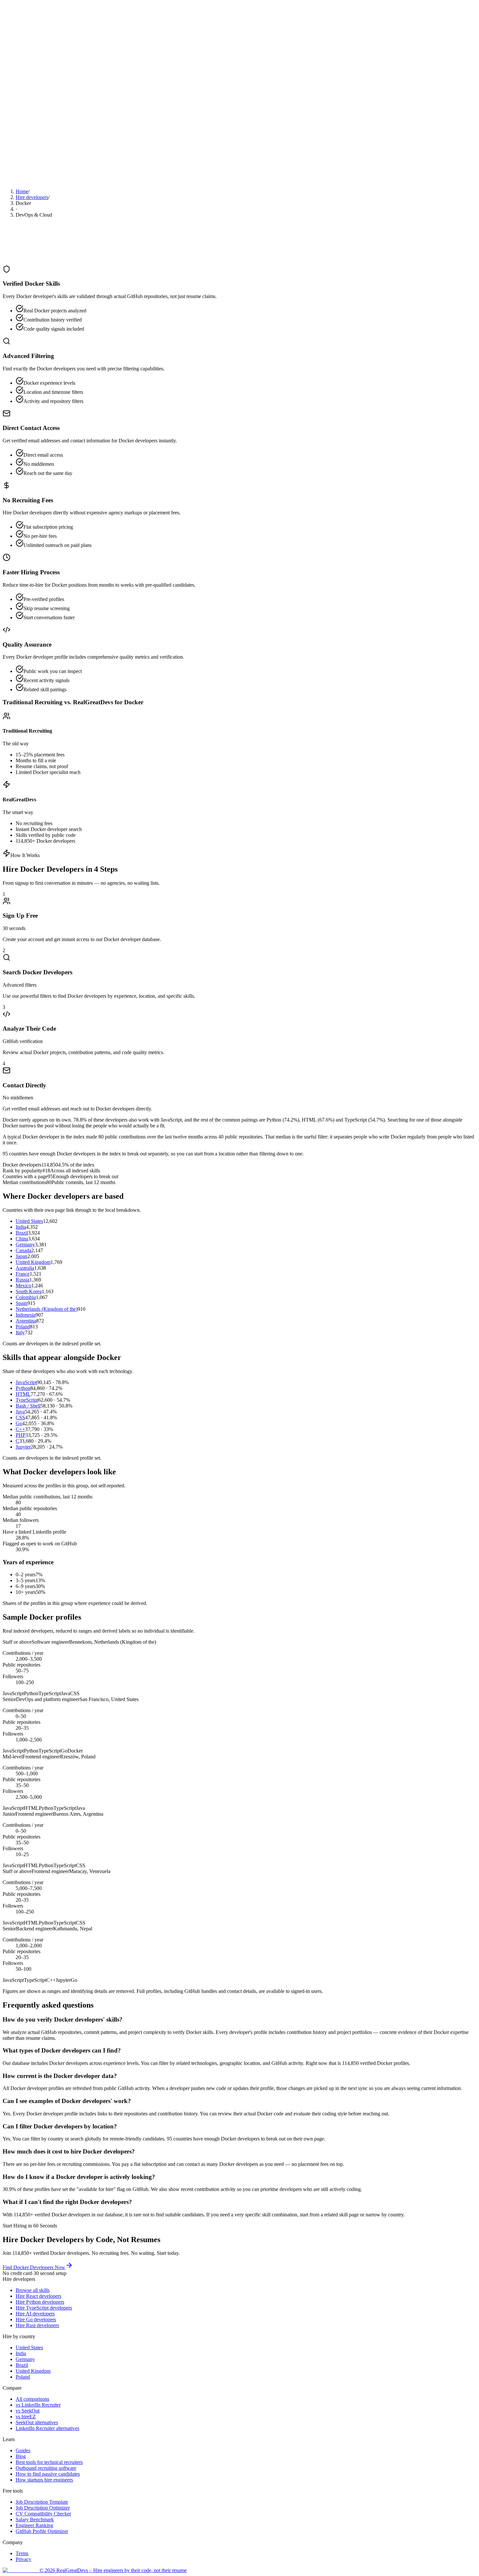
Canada (23, 1250)
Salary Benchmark (35, 2519)
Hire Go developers (36, 2319)
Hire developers (32, 197)
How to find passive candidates (48, 2474)
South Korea (29, 1291)
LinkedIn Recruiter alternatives (47, 2428)
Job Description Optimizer (43, 2508)
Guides (23, 2450)
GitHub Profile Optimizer (42, 2531)
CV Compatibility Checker (43, 2514)
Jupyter (23, 1447)
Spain (22, 1303)
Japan (22, 1256)
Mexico (23, 1286)
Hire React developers (38, 2296)
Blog (21, 2456)
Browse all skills (33, 2290)
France (23, 1274)
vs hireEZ (26, 2417)
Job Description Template (42, 2502)
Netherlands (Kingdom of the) (47, 1309)
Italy (20, 1332)
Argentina (26, 1321)
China (22, 1239)
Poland (23, 1327)
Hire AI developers (35, 2314)
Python (23, 1388)
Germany (25, 1245)
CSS (20, 1417)
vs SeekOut (28, 2411)
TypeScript (27, 1400)
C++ (20, 1429)
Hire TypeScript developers (44, 2308)
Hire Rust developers (37, 2325)
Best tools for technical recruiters (49, 2462)
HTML (23, 1394)
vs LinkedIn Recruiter (38, 2405)
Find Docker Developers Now (34, 2267)
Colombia (26, 1297)
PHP (21, 1435)
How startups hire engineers (44, 2480)
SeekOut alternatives (37, 2422)
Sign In (17, 72)
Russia (22, 1280)
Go (19, 1423)
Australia (25, 1268)
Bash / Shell (28, 1406)
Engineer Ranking (34, 2525)
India (21, 1227)
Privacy (23, 2559)
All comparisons (32, 2399)
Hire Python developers (40, 2302)
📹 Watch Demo (21, 178)
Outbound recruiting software (46, 2468)
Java (20, 1412)
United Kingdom (33, 1262)
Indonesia (26, 1315)
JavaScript (26, 1382)
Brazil (22, 1233)
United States (29, 1221)
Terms (22, 2553)
